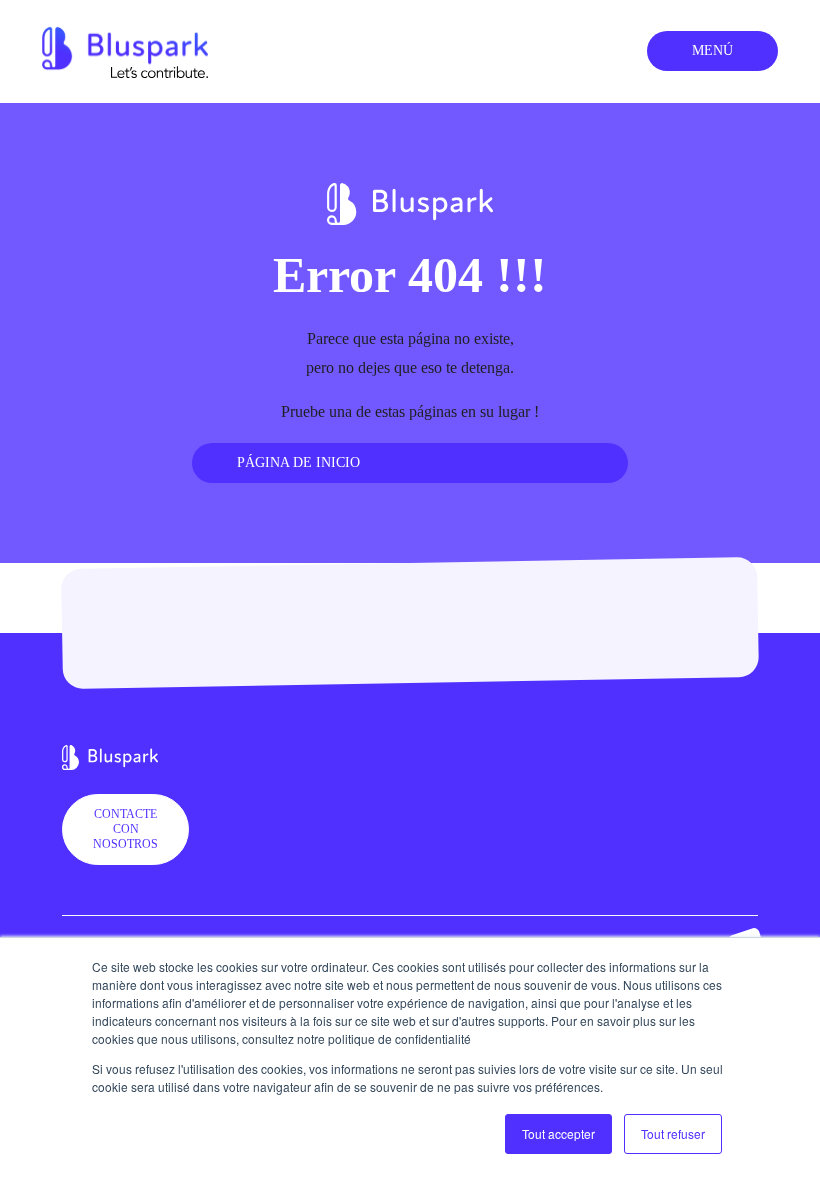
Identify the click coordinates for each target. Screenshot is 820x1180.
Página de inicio (298, 462)
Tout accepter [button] (558, 1133)
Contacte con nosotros (125, 829)
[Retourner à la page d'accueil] (125, 49)
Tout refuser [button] (673, 1133)
